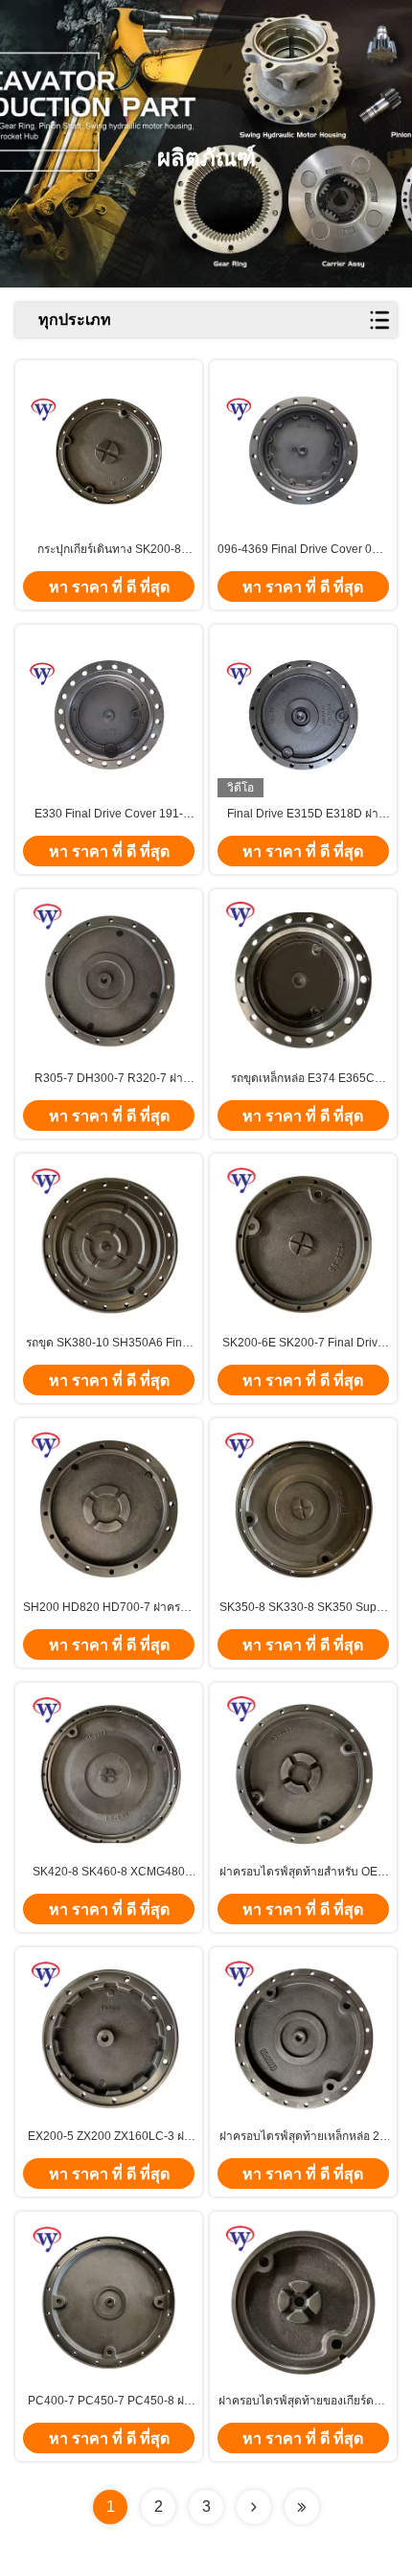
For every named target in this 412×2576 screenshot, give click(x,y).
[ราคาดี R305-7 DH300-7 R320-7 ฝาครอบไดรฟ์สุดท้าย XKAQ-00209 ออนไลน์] (109, 980)
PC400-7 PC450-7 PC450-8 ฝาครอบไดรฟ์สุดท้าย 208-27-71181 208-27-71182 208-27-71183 (109, 2402)
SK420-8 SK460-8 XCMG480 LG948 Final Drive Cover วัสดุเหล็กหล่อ (109, 1873)
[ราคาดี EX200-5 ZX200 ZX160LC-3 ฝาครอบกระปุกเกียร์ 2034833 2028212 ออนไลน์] (109, 2038)
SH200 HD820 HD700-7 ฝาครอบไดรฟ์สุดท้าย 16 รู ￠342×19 (109, 1608)
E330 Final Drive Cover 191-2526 (109, 815)
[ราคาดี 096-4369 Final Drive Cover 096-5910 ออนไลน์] (303, 450)
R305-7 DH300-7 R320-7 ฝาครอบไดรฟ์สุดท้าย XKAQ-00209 (109, 1079)
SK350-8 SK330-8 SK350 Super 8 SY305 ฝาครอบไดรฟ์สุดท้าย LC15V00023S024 (303, 1608)
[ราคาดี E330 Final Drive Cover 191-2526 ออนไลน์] (109, 715)
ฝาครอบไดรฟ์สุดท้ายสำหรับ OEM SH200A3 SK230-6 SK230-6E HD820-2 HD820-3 (303, 1873)
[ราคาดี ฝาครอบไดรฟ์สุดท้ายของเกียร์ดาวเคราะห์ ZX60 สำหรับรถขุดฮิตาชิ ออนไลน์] (303, 2302)
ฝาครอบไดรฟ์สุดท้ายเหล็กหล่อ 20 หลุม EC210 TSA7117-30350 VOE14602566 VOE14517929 (303, 2137)
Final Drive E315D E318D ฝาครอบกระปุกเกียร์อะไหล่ (303, 815)
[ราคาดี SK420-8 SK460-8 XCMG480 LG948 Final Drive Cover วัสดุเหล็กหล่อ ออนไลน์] (109, 1773)
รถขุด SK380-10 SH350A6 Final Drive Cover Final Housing (109, 1344)
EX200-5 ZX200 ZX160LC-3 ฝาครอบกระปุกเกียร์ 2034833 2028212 (109, 2137)
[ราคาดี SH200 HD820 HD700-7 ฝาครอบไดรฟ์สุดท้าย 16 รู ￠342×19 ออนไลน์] (109, 1509)
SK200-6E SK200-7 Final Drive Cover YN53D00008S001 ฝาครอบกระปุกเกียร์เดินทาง (303, 1344)
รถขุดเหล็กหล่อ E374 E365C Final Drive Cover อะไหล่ (303, 1079)
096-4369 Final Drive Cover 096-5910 (303, 550)
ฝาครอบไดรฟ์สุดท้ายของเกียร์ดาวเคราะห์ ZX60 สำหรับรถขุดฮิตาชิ (303, 2402)
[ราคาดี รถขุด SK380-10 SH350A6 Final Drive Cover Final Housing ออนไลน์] (109, 1244)
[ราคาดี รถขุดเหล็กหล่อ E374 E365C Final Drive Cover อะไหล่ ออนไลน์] (303, 980)
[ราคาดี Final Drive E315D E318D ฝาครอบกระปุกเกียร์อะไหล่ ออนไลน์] (303, 715)
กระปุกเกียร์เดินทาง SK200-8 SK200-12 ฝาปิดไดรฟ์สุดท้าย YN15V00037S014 (109, 550)
